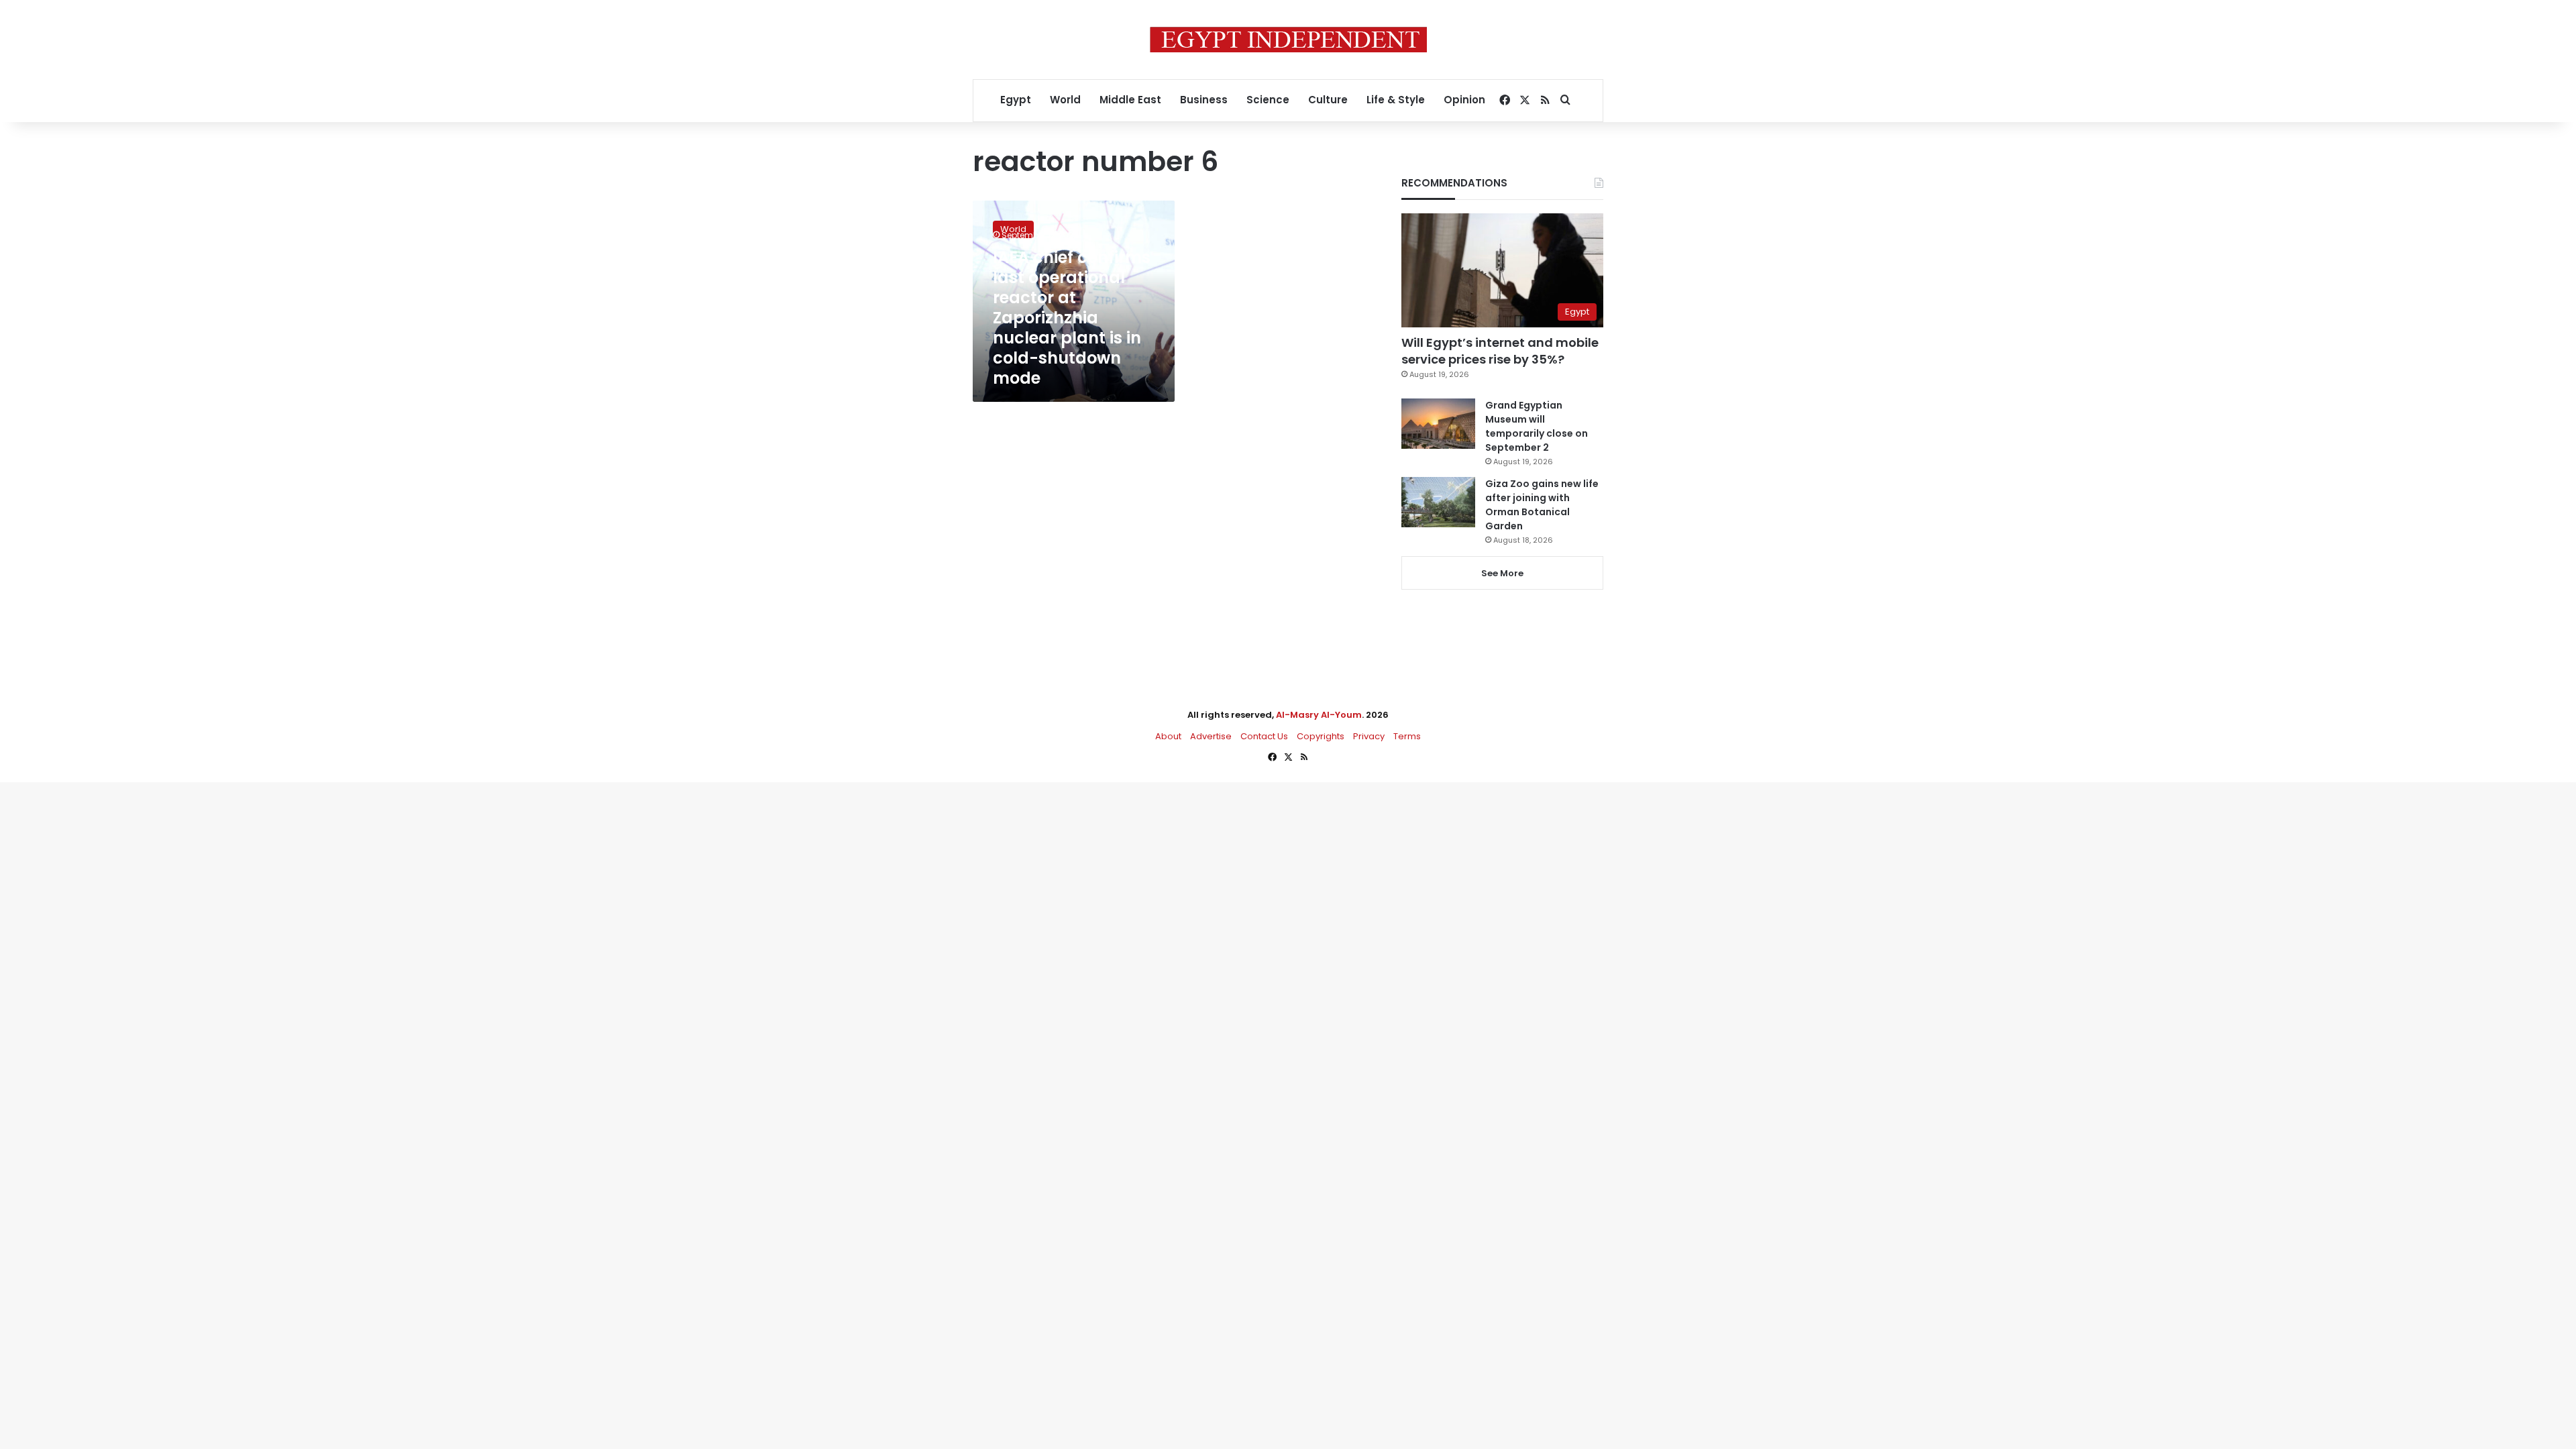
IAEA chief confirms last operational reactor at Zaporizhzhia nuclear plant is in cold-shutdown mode (1072, 318)
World (1065, 100)
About (1168, 736)
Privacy (1369, 736)
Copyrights (1321, 736)
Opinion (1464, 100)
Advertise (1211, 736)
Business (1204, 100)
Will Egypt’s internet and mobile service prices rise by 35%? (1500, 351)
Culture (1328, 100)
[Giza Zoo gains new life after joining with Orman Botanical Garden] (1438, 502)
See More (1502, 573)
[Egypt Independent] (1288, 40)
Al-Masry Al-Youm (1319, 715)
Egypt (1016, 100)
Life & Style (1396, 100)
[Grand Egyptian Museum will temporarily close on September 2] (1438, 424)
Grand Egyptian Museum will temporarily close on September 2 (1537, 426)
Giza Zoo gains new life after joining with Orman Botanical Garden (1542, 505)
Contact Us (1264, 736)
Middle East (1130, 100)
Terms (1407, 736)
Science (1268, 100)
